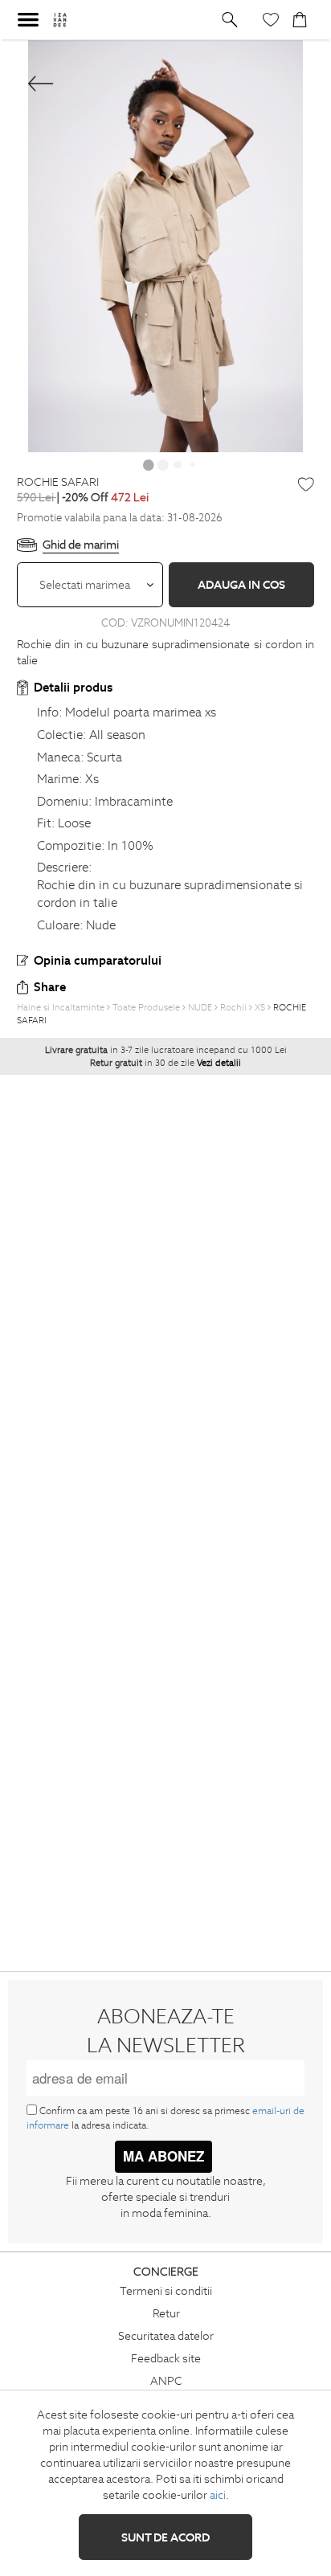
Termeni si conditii (166, 2291)
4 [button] (192, 464)
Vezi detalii (219, 1063)
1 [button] (149, 464)
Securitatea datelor (166, 2336)
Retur (166, 2313)
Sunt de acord (165, 2537)
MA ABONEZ (163, 2156)
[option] (165, 246)
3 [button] (178, 464)
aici (218, 2495)
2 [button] (163, 464)
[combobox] (90, 585)
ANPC (166, 2381)
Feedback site (166, 2358)
